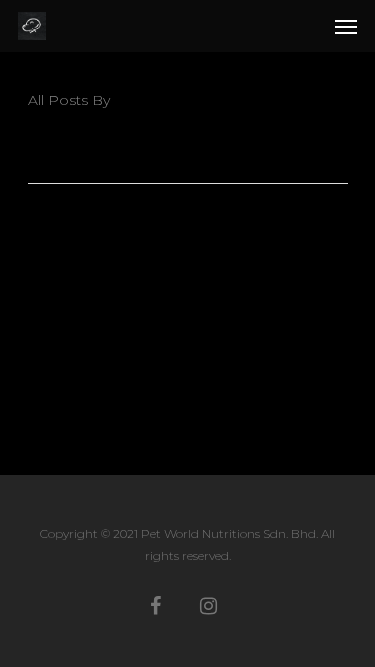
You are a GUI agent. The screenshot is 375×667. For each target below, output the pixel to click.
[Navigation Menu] (346, 26)
